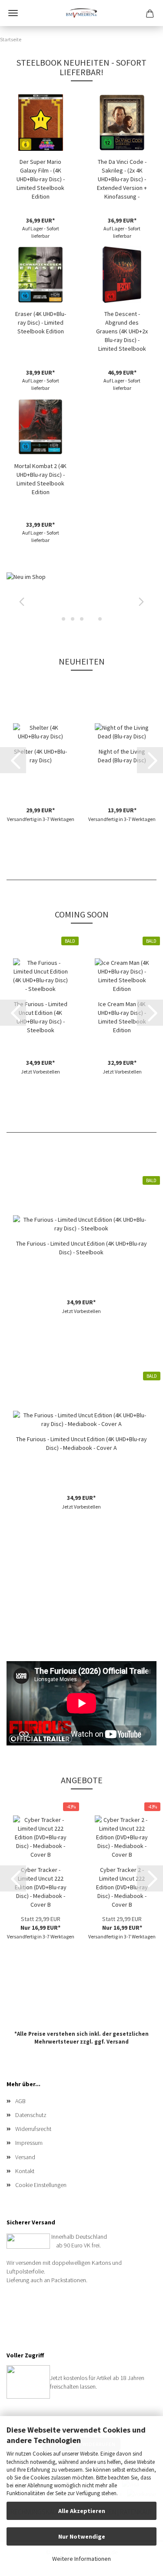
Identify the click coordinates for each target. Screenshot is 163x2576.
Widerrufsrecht (33, 2129)
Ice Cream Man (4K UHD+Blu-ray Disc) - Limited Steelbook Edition (122, 1017)
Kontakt (25, 2171)
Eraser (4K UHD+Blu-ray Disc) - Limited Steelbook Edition (41, 322)
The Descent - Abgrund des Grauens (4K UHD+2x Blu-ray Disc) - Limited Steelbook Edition (122, 331)
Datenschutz (31, 2115)
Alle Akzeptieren (82, 2511)
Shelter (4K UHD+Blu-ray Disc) (40, 756)
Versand (118, 2042)
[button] (20, 600)
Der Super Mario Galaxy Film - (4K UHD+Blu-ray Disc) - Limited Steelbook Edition (41, 179)
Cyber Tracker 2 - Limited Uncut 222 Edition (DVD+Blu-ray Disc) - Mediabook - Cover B (122, 1887)
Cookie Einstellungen (41, 2185)
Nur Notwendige (82, 2536)
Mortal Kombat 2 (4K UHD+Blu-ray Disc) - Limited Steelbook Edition (40, 479)
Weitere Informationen (81, 2559)
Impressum (29, 2143)
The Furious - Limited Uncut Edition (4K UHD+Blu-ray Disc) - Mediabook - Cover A (81, 1443)
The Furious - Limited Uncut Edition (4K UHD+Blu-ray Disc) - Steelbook (41, 1017)
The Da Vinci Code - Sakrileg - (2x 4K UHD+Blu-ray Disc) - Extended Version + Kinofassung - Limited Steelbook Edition (122, 179)
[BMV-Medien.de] (81, 13)
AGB (20, 2101)
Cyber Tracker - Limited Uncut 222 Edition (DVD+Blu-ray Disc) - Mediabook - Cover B (41, 1887)
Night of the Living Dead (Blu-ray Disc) (122, 756)
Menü (13, 13)
